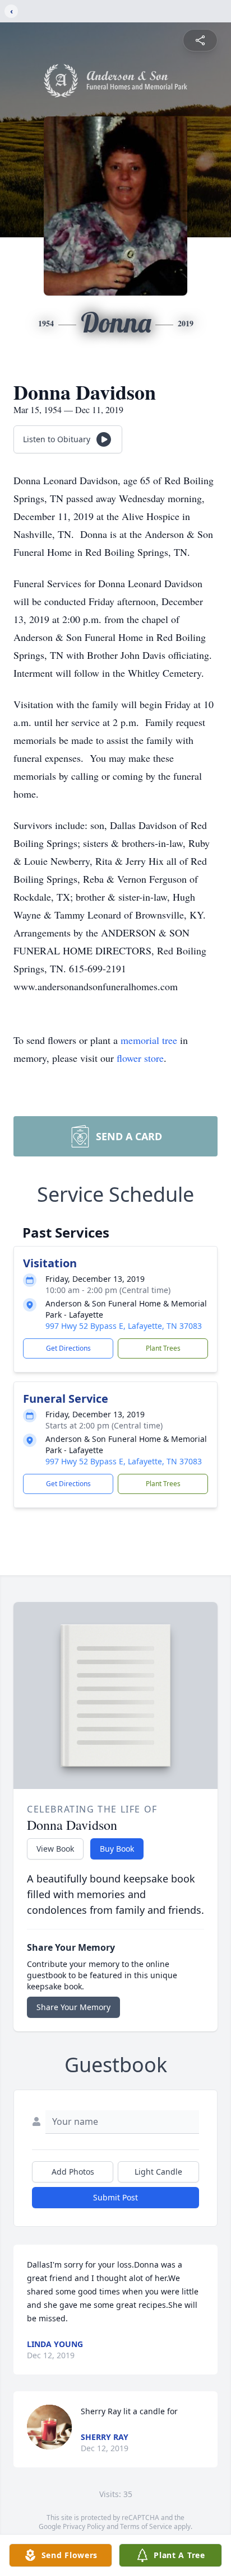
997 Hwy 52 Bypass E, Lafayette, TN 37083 (124, 1326)
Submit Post (115, 2197)
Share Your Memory (73, 2007)
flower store (140, 1058)
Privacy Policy (84, 2526)
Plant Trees (163, 1348)
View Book (55, 1849)
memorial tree (149, 1040)
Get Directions (68, 1348)
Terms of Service (146, 2526)
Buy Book (117, 1849)
